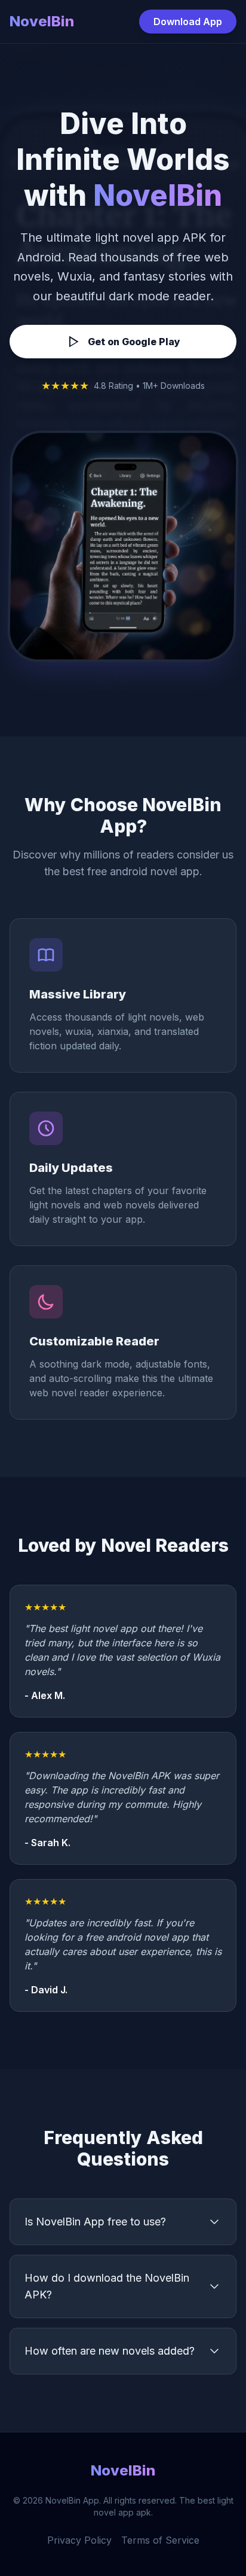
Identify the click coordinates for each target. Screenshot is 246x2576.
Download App (188, 22)
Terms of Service (160, 2540)
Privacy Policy (79, 2540)
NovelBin (42, 21)
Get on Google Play (134, 342)
